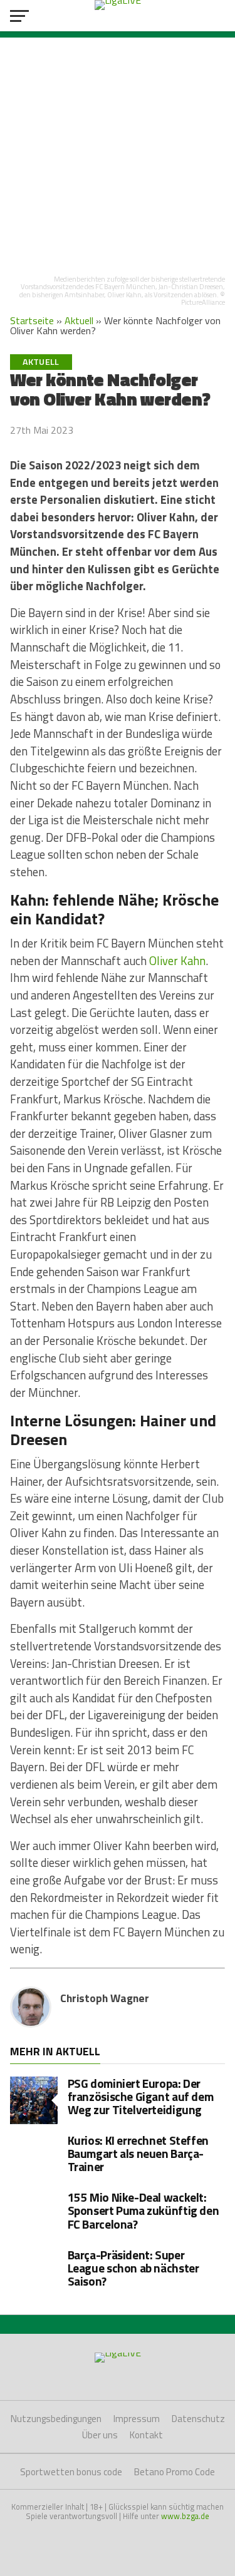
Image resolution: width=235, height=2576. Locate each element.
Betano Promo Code (175, 2472)
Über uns (100, 2435)
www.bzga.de (185, 2516)
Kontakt (146, 2435)
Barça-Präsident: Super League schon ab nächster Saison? (133, 2268)
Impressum (137, 2419)
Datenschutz (198, 2419)
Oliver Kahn (177, 961)
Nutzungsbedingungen (56, 2419)
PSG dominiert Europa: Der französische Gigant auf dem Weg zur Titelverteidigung (141, 2096)
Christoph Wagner (105, 1998)
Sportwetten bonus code (71, 2472)
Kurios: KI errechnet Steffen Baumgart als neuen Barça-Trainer (138, 2153)
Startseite (32, 320)
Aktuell (79, 320)
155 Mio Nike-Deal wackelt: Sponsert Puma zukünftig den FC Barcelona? (144, 2210)
